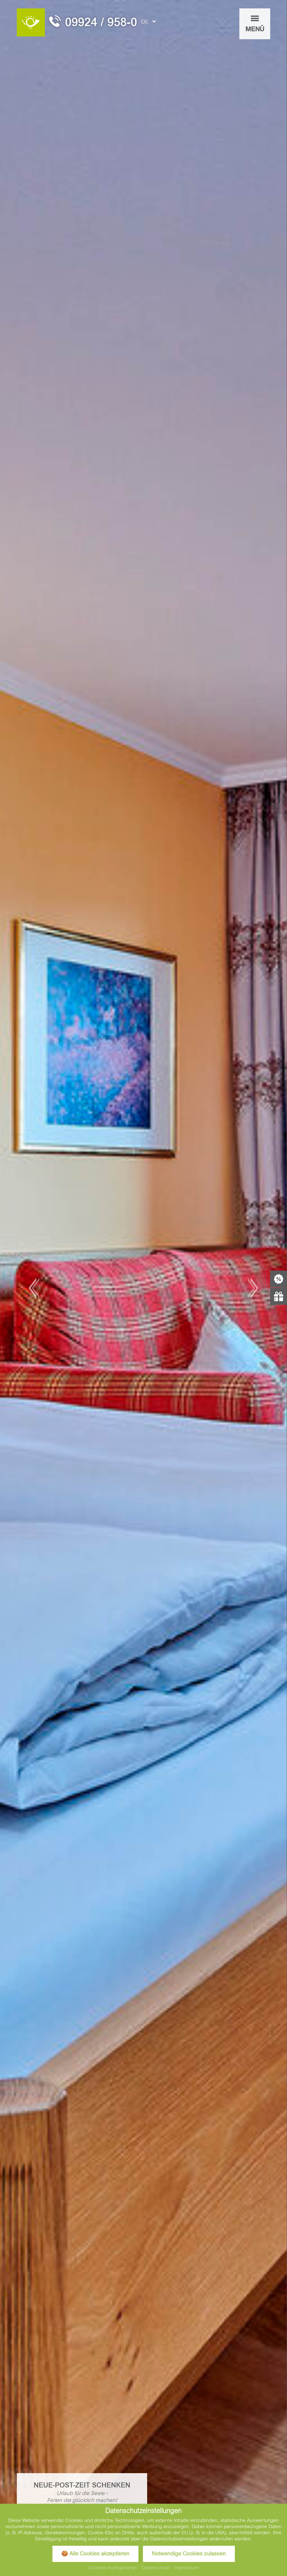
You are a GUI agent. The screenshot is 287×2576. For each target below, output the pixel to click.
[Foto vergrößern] (143, 1288)
